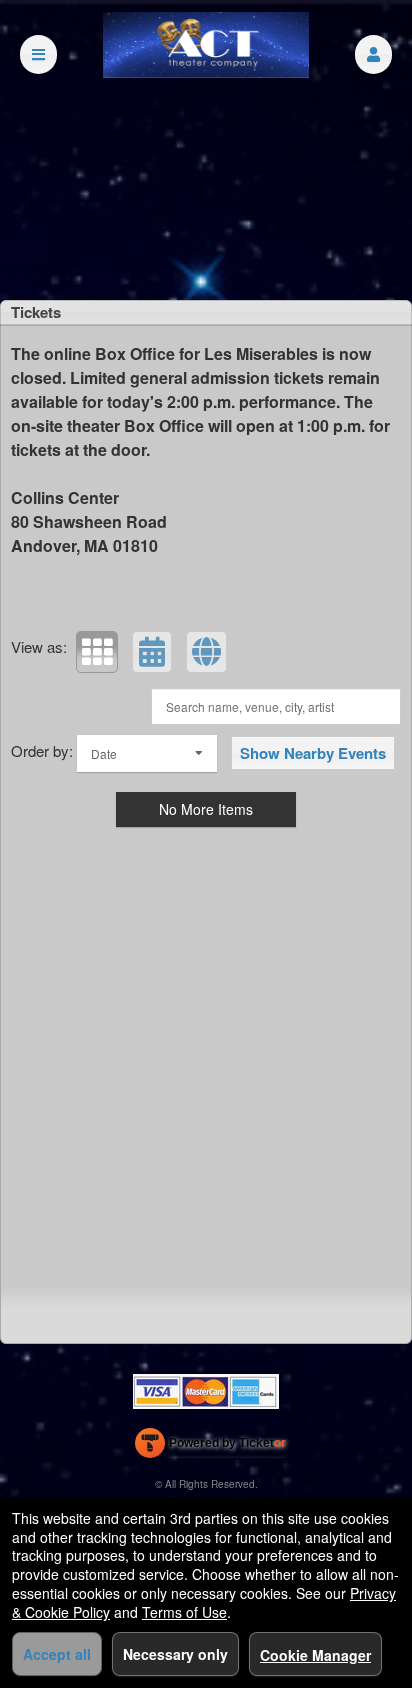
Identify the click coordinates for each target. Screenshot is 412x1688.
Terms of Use (184, 1612)
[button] (373, 54)
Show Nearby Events (313, 753)
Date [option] (104, 753)
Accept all (57, 1654)
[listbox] (147, 753)
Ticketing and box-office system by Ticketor (210, 1447)
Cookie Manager (315, 1655)
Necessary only (175, 1654)
